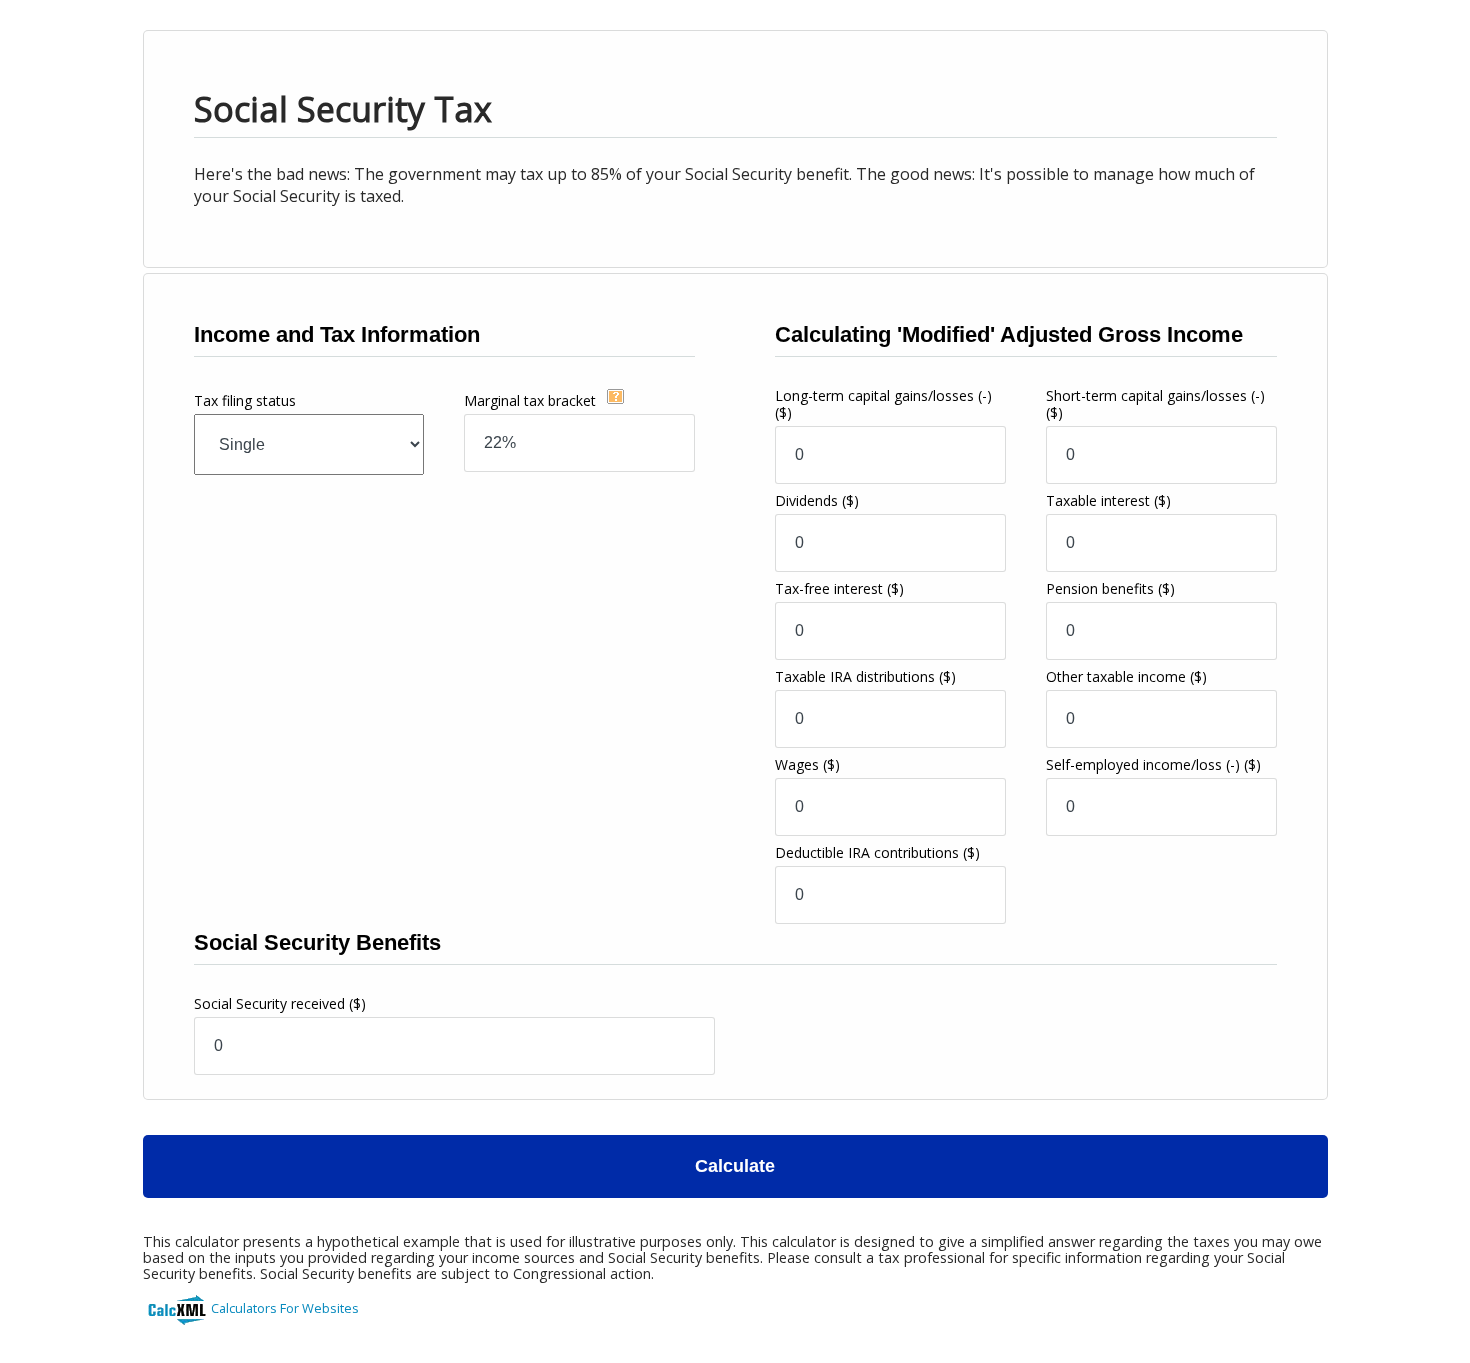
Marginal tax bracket (532, 400)
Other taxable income (1126, 676)
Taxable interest (1108, 500)
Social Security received (280, 1003)
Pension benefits (1110, 588)
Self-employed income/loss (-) (1153, 764)
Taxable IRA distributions (865, 676)
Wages (807, 764)
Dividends (817, 500)
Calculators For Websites (285, 1308)
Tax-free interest (839, 588)
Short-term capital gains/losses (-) (1155, 404)
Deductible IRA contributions (877, 852)
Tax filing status (245, 400)
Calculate (735, 1166)
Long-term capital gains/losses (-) (883, 404)
